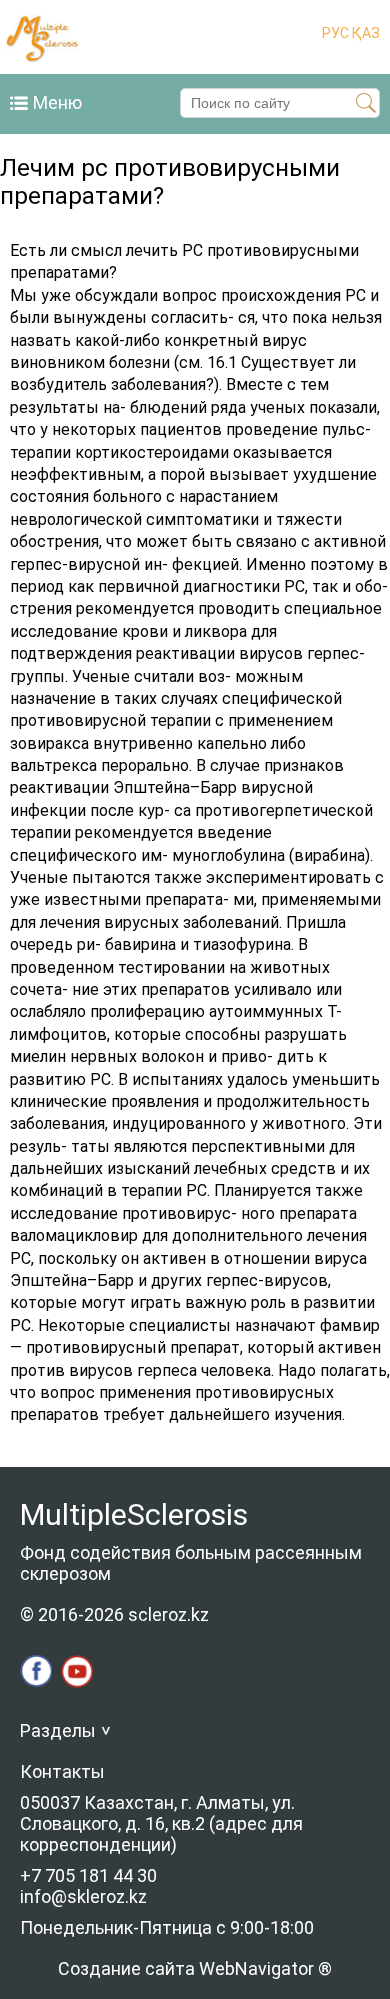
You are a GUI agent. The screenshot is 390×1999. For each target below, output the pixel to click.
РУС (335, 33)
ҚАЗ (364, 33)
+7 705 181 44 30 (88, 1875)
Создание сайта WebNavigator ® (195, 1968)
